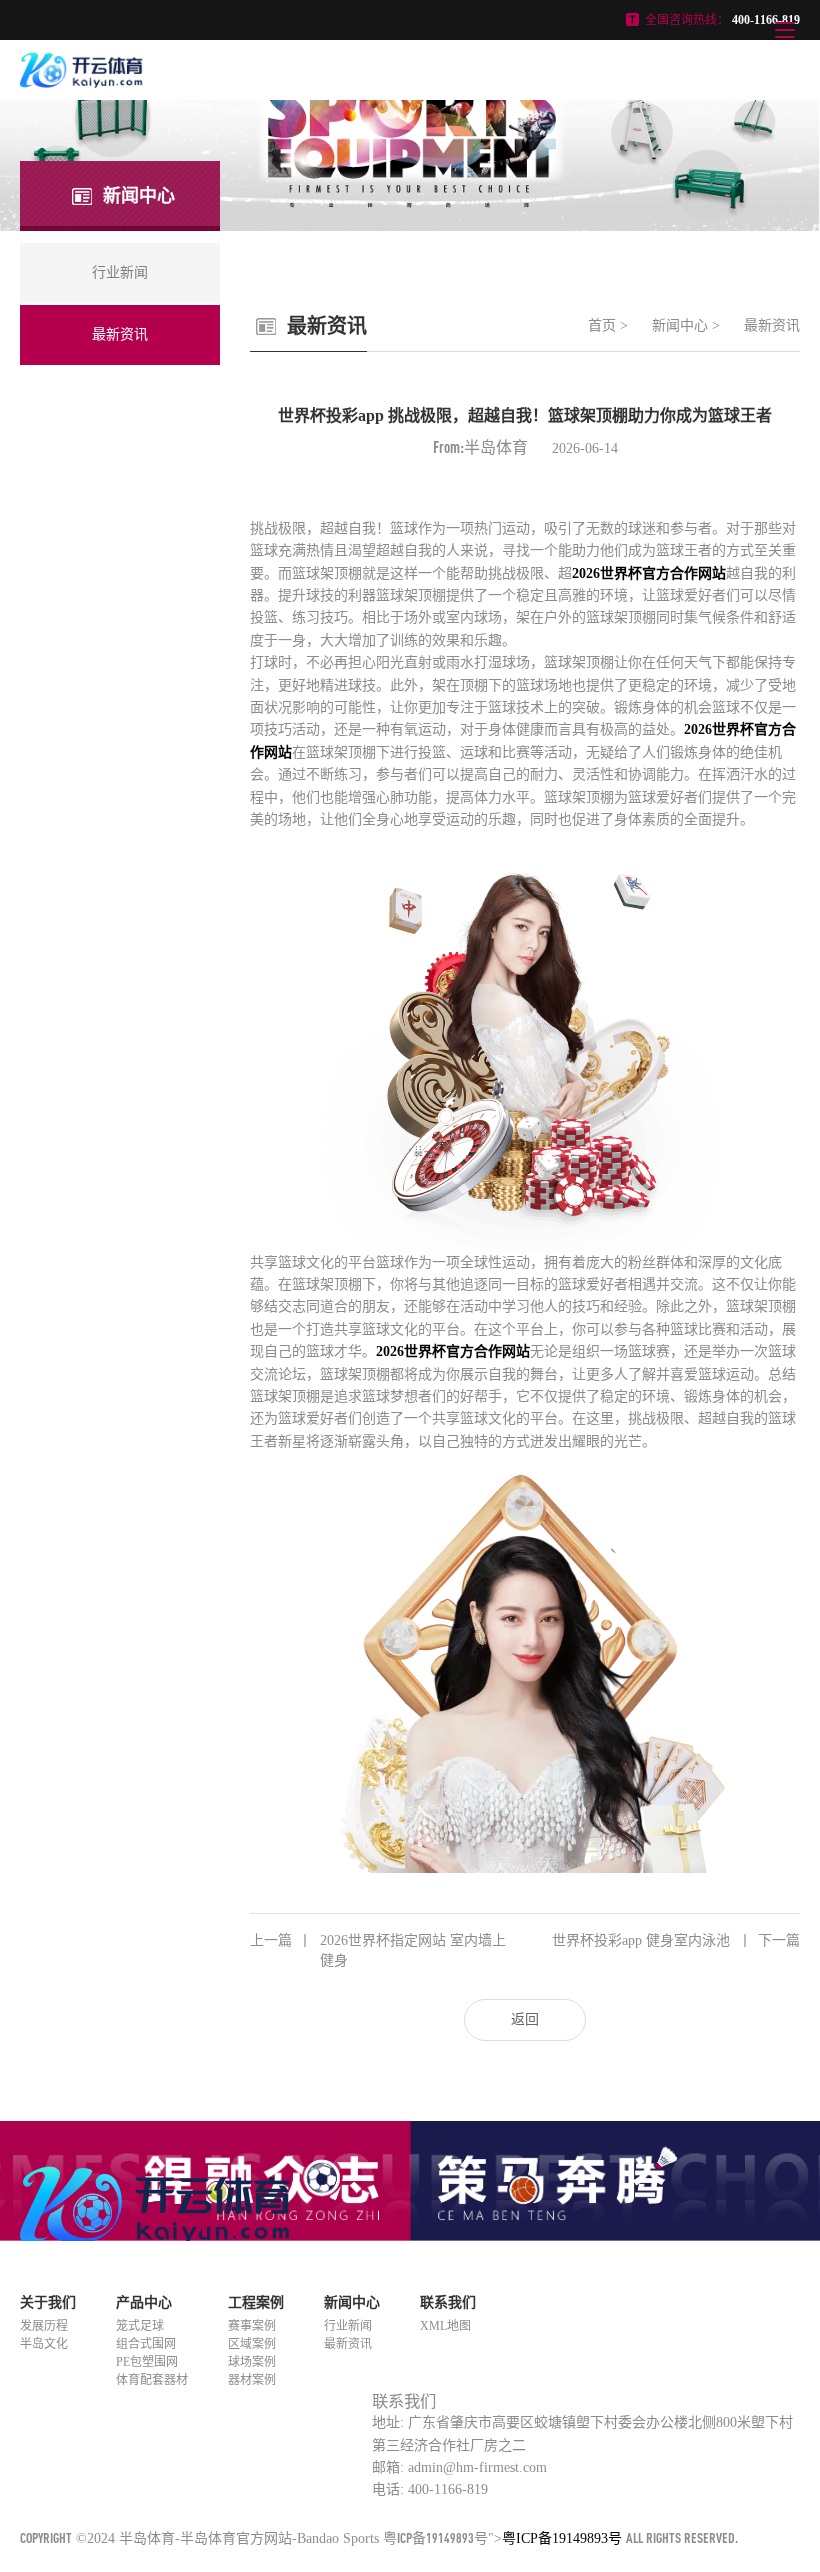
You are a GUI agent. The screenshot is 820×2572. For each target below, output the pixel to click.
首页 (602, 325)
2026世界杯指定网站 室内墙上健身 (378, 1950)
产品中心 (144, 2302)
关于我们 (48, 2302)
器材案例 (252, 2380)
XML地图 (445, 2326)
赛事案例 (252, 2326)
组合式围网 (146, 2344)
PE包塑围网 (147, 2362)
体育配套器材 (152, 2380)
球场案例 (252, 2362)
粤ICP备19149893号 (435, 2537)
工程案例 (256, 2302)
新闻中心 (680, 325)
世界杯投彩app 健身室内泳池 (676, 1940)
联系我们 (448, 2302)
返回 (525, 2019)
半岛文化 (44, 2344)
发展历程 (44, 2326)
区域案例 (252, 2344)
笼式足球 (140, 2326)
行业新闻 (348, 2326)
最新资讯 (772, 325)
